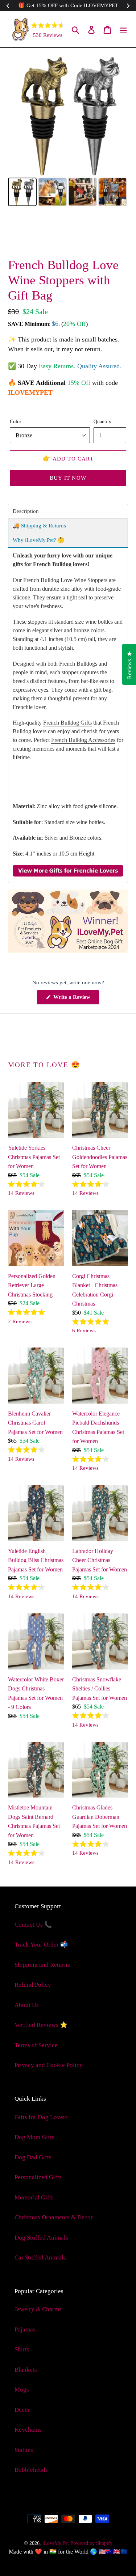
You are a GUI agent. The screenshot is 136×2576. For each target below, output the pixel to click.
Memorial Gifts (34, 2197)
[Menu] (123, 29)
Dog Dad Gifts (33, 2157)
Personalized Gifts (38, 2177)
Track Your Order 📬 (41, 1945)
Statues (24, 2450)
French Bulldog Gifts (67, 723)
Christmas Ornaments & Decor (54, 2217)
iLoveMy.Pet (56, 2543)
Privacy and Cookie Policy (49, 2065)
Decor (22, 2410)
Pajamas (25, 2329)
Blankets (26, 2370)
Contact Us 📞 (33, 1925)
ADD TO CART (68, 458)
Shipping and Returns (42, 1965)
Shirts (22, 2349)
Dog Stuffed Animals (41, 2238)
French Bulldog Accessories (83, 740)
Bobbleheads (31, 2470)
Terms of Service (36, 2045)
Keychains (28, 2430)
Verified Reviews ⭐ (41, 2025)
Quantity (102, 421)
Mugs (22, 2390)
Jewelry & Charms (38, 2309)
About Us (27, 2005)
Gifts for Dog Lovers (41, 2117)
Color (16, 421)
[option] (35, 236)
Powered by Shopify (91, 2543)
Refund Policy (33, 1985)
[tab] (68, 511)
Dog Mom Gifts (34, 2137)
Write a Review (76, 999)
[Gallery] (68, 132)
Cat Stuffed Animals (40, 2257)
